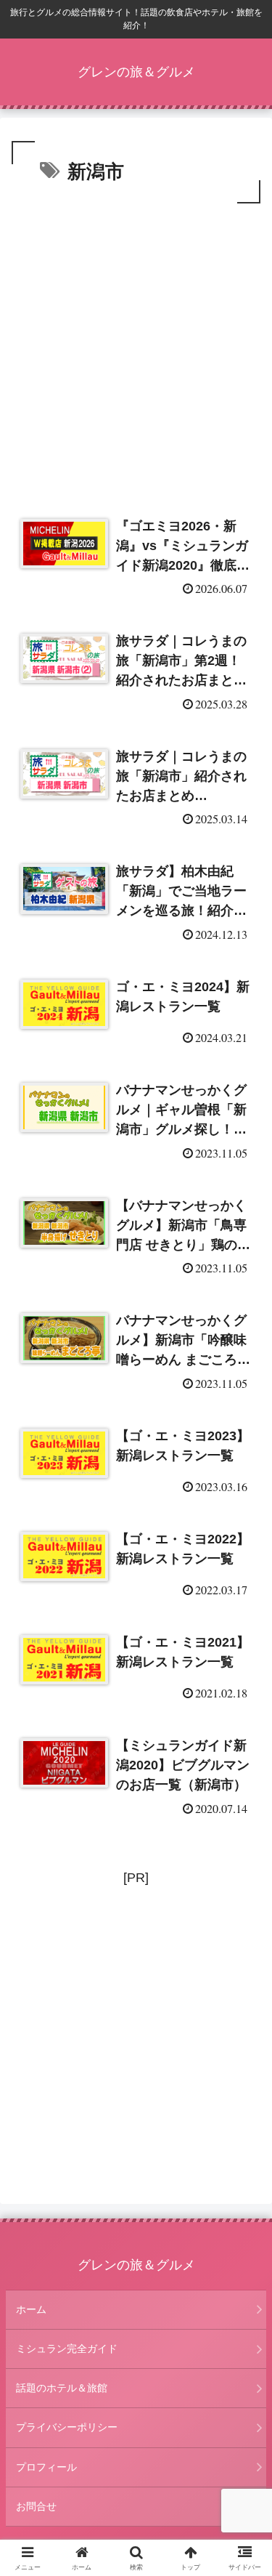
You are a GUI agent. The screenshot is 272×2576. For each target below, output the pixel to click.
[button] (243, 2105)
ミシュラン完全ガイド (67, 2349)
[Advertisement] (136, 351)
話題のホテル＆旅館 (62, 2388)
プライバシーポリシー (67, 2427)
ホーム (31, 2309)
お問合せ (36, 2506)
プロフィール (46, 2467)
